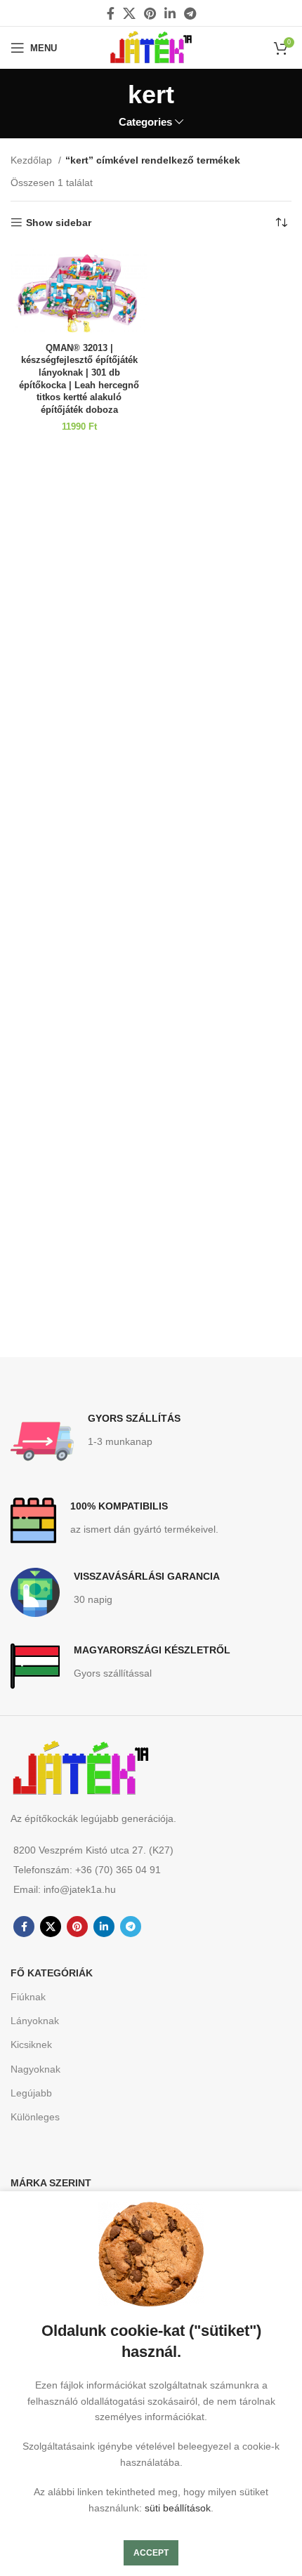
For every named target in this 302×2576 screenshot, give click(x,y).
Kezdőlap (33, 160)
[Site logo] (151, 47)
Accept (151, 2553)
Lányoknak (35, 2021)
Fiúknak (28, 1997)
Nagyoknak (35, 2069)
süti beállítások (178, 2508)
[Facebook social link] (111, 13)
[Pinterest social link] (150, 13)
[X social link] (129, 13)
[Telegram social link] (190, 13)
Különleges (35, 2117)
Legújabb (31, 2093)
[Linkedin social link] (170, 13)
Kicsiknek (31, 2045)
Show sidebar (59, 223)
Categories (145, 122)
